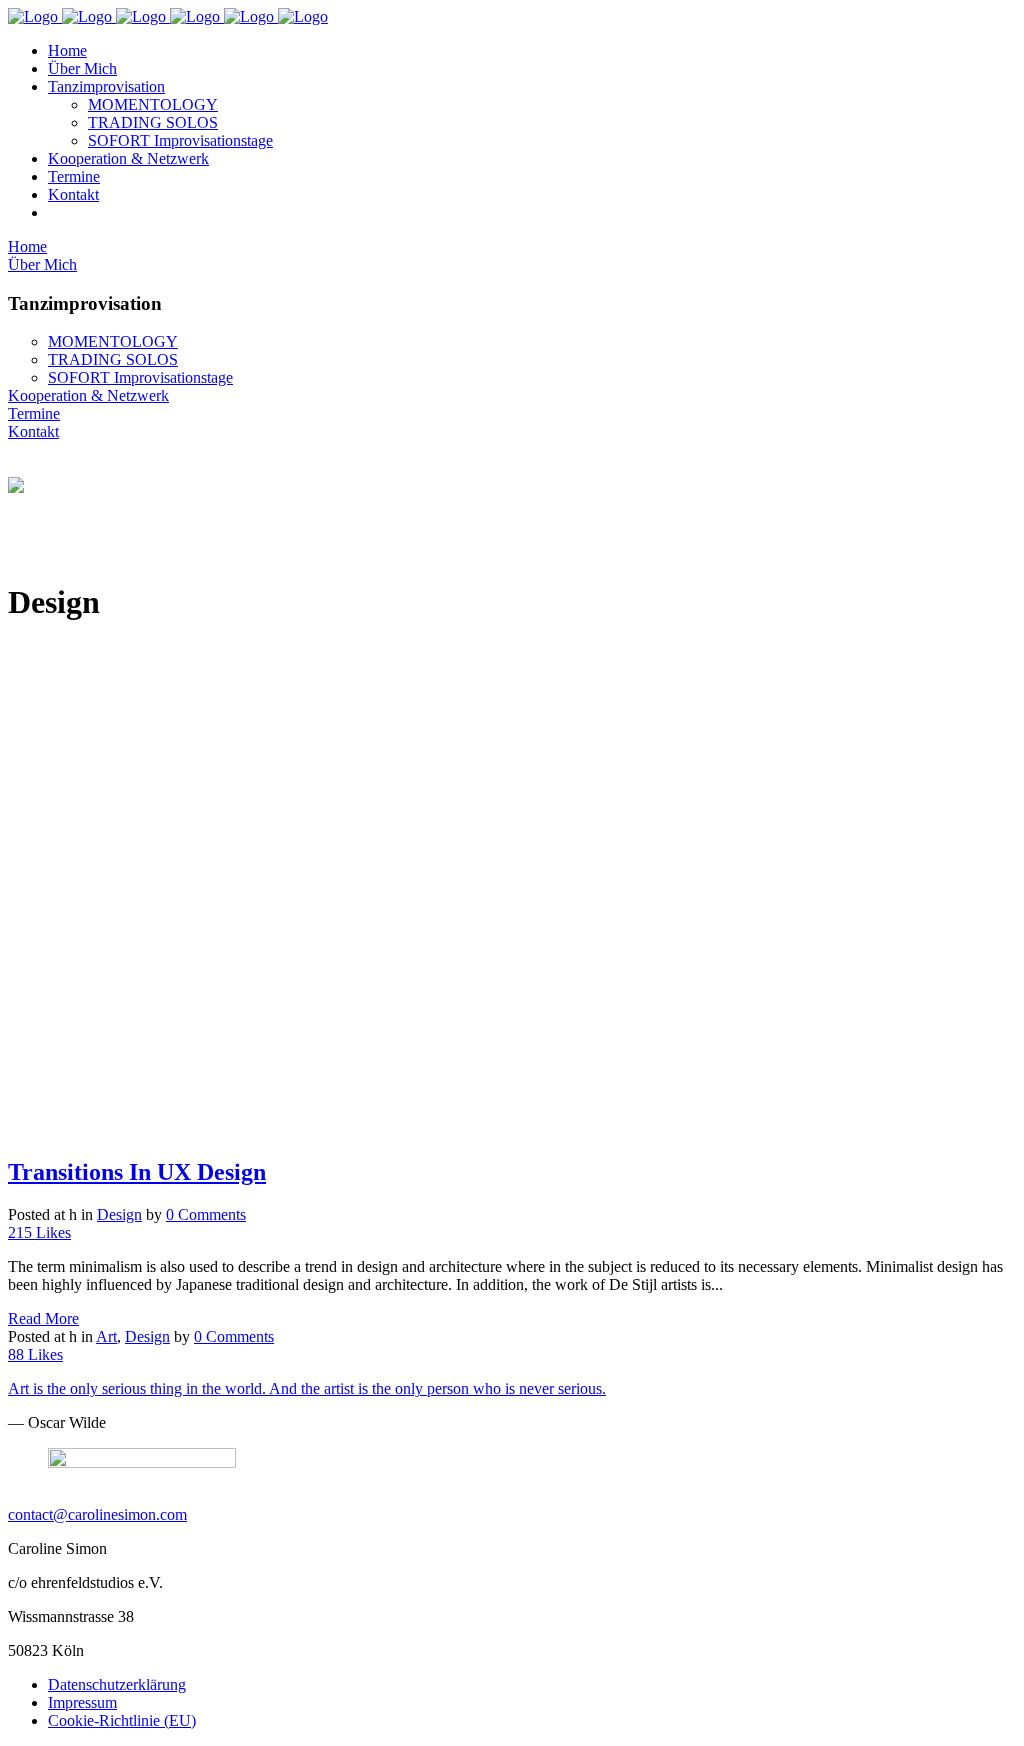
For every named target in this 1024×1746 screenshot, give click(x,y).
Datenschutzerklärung (117, 1684)
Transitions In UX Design (137, 1172)
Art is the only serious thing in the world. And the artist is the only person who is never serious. (307, 1388)
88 (35, 1354)
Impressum (82, 1702)
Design (119, 1214)
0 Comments (206, 1214)
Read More (43, 1318)
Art (106, 1336)
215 (39, 1232)
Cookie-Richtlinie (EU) (122, 1720)
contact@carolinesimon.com (97, 1514)
